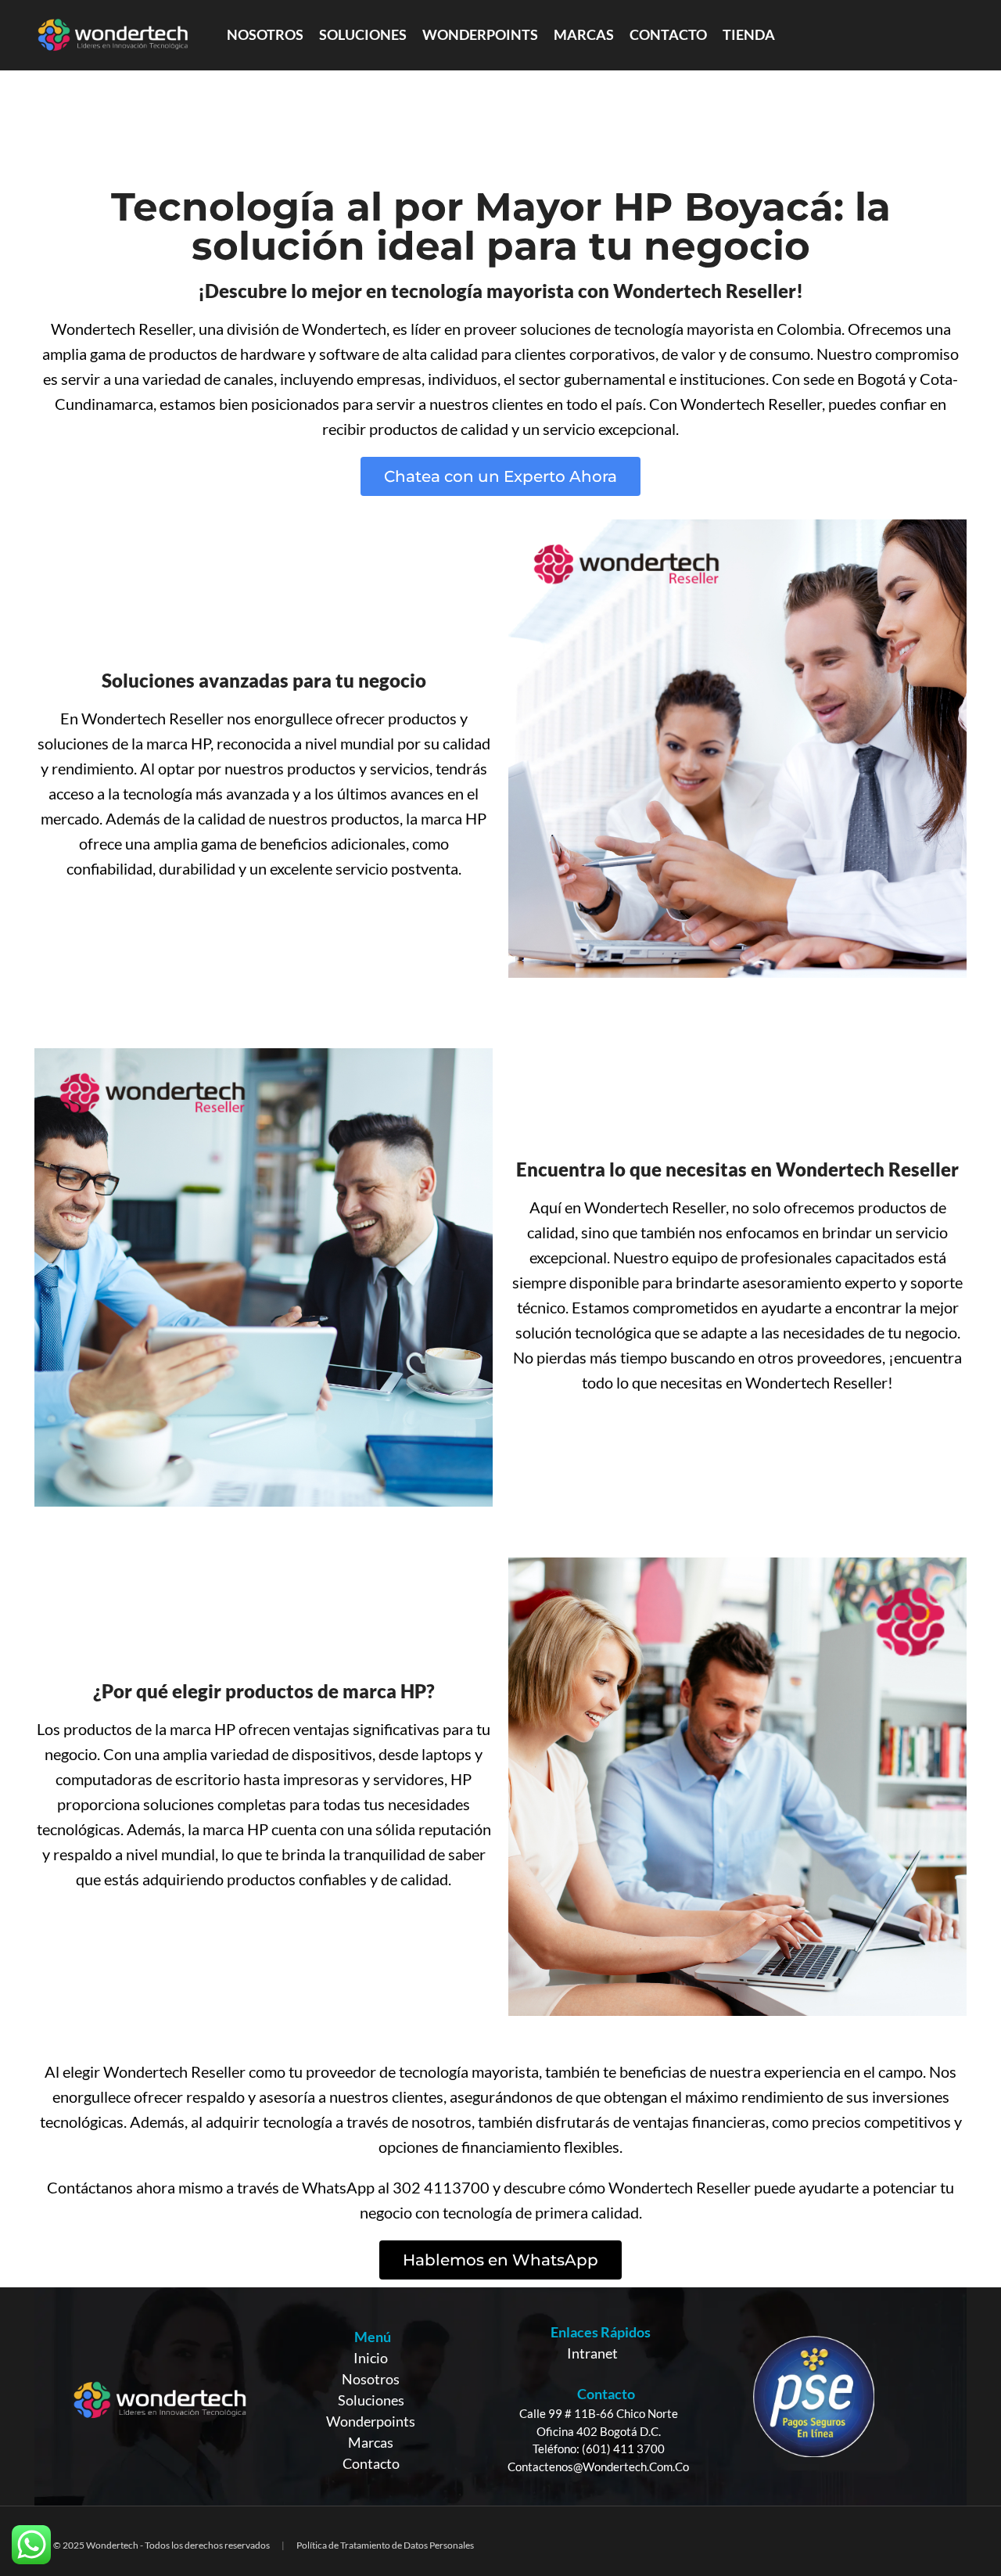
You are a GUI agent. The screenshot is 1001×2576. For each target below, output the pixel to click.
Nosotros (371, 2379)
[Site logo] (113, 34)
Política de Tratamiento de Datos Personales (385, 2545)
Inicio (371, 2358)
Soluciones (371, 2400)
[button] (500, 476)
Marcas (371, 2442)
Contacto (371, 2463)
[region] (500, 2396)
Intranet (592, 2353)
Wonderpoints (371, 2421)
